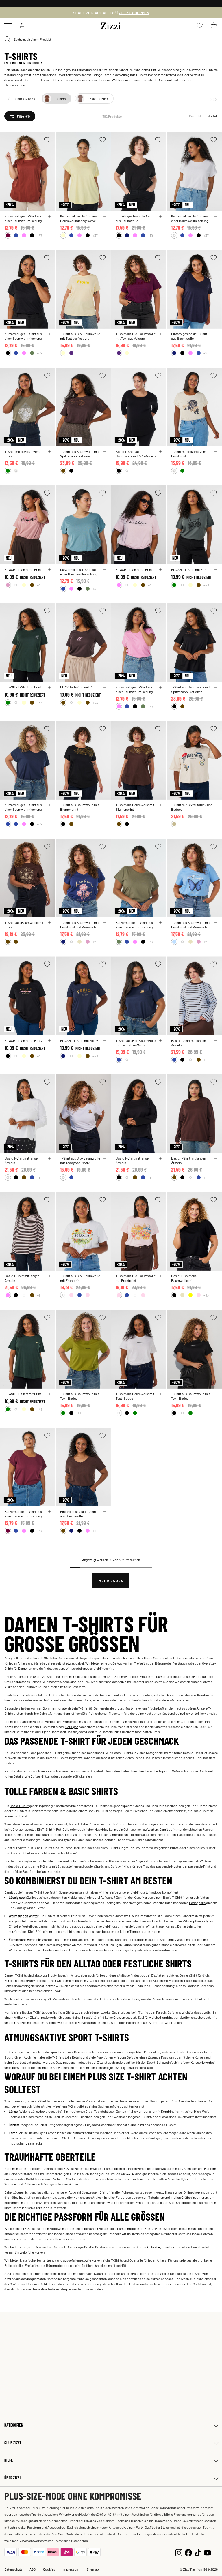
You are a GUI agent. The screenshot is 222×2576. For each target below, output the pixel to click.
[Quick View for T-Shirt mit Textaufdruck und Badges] (216, 805)
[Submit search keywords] (8, 39)
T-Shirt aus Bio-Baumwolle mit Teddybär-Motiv (136, 1043)
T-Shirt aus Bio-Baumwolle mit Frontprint (80, 1278)
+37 (40, 235)
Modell (212, 116)
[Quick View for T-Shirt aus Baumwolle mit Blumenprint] (105, 805)
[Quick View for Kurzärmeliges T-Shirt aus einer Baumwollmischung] (49, 216)
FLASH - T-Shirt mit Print (23, 569)
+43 (40, 585)
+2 (94, 942)
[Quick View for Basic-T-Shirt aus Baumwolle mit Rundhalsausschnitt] (216, 1276)
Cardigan (72, 1727)
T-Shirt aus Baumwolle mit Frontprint (24, 925)
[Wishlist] (47, 140)
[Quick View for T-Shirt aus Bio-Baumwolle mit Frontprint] (105, 1276)
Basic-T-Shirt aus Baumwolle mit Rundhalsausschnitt (186, 1278)
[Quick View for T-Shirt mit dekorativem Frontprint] (49, 452)
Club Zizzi (13, 2443)
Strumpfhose (194, 1921)
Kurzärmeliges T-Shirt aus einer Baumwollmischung (23, 218)
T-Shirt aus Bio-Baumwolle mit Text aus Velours (80, 336)
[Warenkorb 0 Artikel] (214, 25)
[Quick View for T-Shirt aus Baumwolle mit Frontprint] (49, 923)
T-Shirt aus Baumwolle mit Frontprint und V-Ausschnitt (80, 925)
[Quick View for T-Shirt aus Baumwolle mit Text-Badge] (105, 1394)
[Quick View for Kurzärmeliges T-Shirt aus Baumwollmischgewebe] (105, 216)
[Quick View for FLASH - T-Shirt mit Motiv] (49, 1041)
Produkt (195, 116)
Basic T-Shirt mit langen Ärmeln (188, 1043)
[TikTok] (198, 2552)
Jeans (9, 80)
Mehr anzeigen (15, 85)
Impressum (71, 2569)
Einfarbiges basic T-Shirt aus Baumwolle (134, 218)
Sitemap (93, 2569)
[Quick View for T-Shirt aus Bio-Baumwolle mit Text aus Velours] (105, 334)
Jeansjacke (34, 2143)
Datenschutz (13, 2569)
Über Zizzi (12, 2478)
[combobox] (111, 39)
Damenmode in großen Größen (139, 2228)
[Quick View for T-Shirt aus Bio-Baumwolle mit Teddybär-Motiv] (160, 1041)
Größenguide (98, 2284)
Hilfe (9, 2460)
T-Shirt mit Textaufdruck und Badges (192, 807)
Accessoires (180, 1700)
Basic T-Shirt (19, 1806)
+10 (150, 235)
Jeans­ (105, 1700)
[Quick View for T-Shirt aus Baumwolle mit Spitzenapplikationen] (105, 452)
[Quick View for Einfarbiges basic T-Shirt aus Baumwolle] (160, 216)
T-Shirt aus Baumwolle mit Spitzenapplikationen (79, 454)
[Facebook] (188, 2552)
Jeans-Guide (41, 2289)
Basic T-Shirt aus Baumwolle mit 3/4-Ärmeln (136, 454)
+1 (205, 1060)
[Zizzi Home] (111, 25)
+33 (206, 1295)
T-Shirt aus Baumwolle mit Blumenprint (79, 807)
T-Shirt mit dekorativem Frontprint (22, 454)
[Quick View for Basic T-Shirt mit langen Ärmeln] (216, 1041)
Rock (88, 1700)
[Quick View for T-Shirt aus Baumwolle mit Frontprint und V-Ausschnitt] (105, 923)
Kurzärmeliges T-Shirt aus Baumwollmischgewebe (79, 218)
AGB (33, 2569)
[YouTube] (207, 2552)
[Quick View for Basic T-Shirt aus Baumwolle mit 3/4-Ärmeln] (160, 452)
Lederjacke (197, 1903)
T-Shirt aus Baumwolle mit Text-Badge (79, 1396)
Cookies (49, 2569)
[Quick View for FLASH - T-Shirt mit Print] (49, 570)
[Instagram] (179, 2552)
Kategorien (14, 2425)
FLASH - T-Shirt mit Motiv (24, 1040)
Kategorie (198, 2062)
